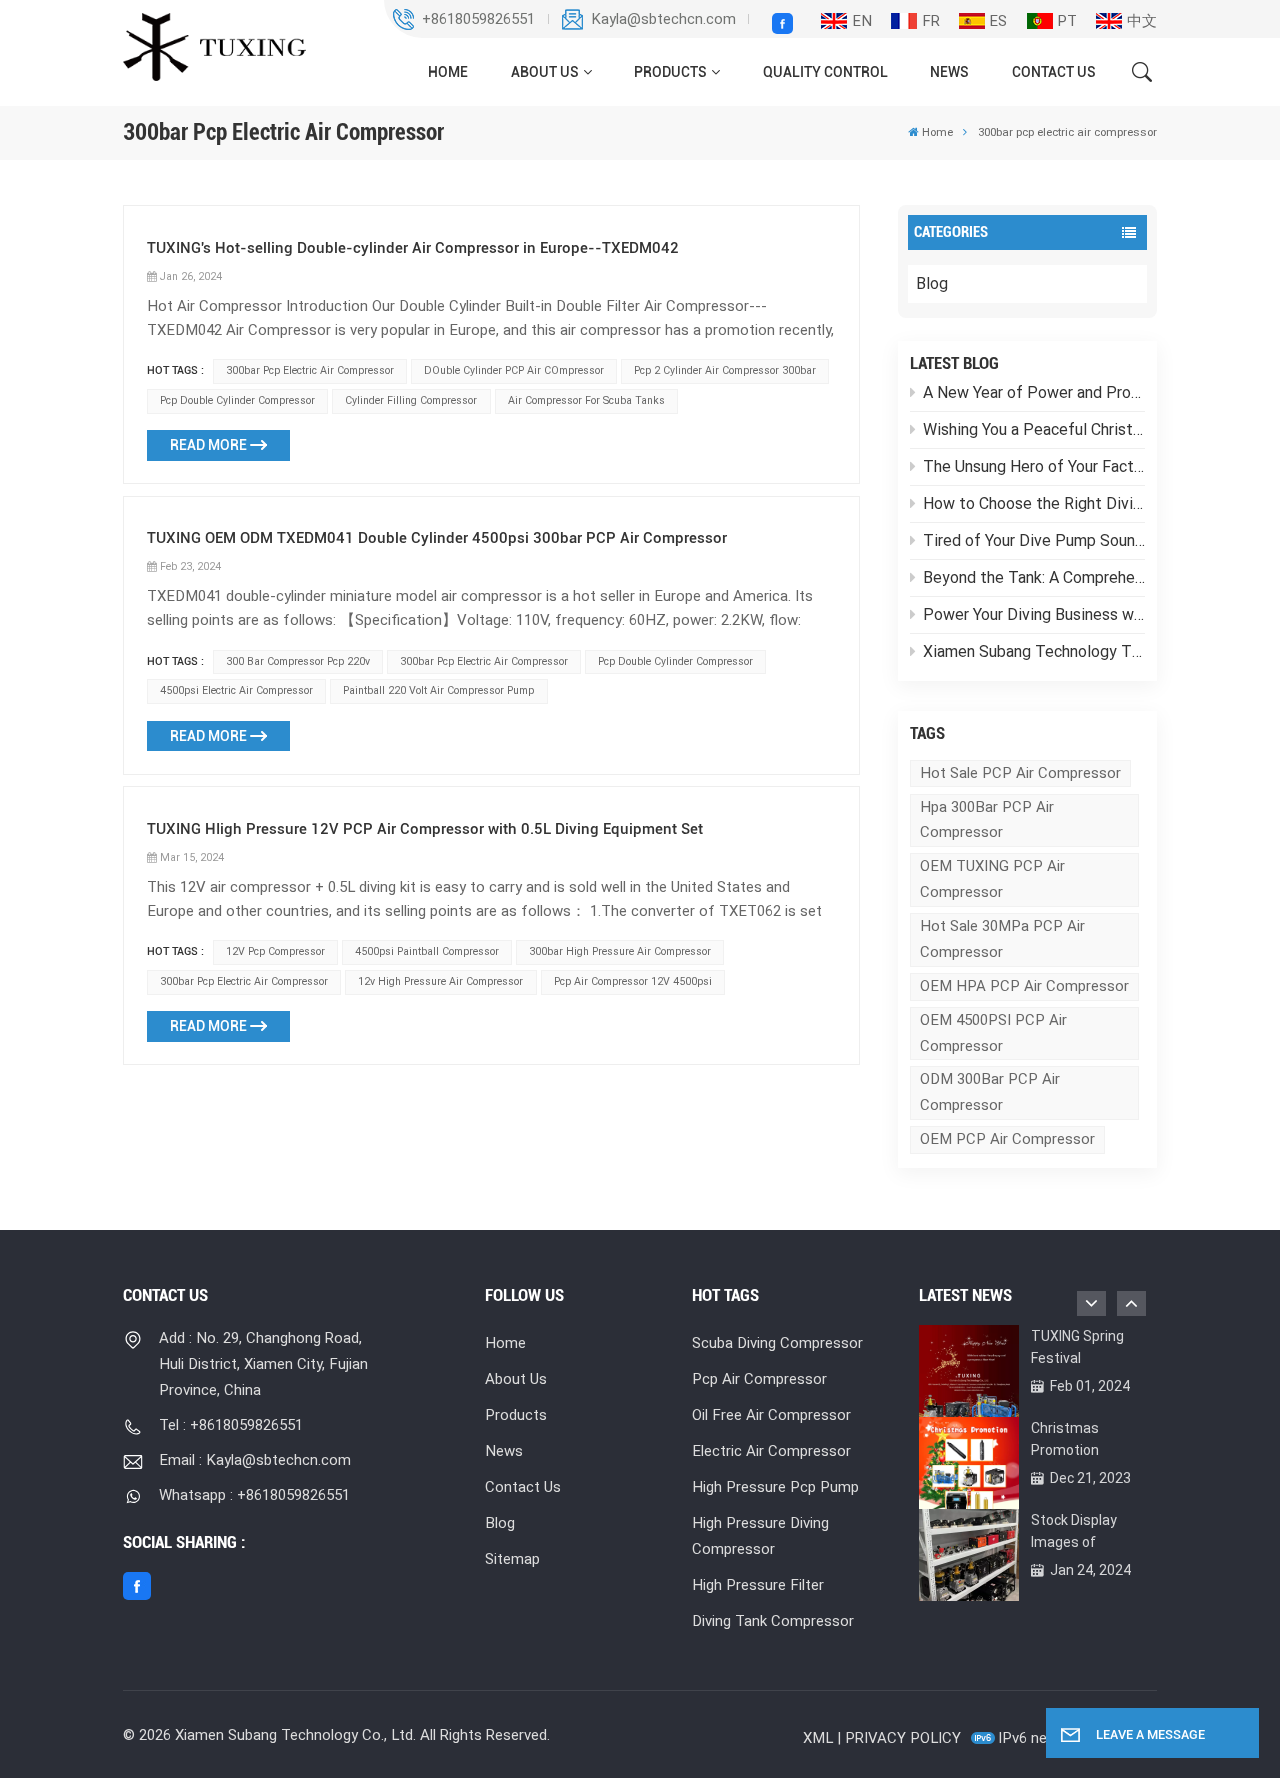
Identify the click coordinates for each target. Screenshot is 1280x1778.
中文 (1142, 21)
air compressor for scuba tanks (586, 400)
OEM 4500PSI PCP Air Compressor (993, 1033)
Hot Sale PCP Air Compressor (1020, 773)
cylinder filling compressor (411, 400)
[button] (1131, 1303)
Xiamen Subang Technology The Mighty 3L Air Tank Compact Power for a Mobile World (1034, 651)
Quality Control (825, 72)
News (949, 72)
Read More (208, 445)
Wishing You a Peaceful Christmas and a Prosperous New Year (1034, 429)
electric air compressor (771, 1451)
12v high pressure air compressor (440, 981)
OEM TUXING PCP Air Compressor (992, 879)
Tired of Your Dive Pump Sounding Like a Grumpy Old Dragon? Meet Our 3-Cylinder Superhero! (1034, 540)
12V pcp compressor (275, 951)
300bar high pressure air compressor (620, 951)
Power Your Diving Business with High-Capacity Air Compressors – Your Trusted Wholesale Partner (1034, 614)
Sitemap (512, 1559)
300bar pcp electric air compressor (310, 370)
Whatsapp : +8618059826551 (254, 1495)
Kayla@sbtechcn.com (663, 19)
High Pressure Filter (758, 1585)
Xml (818, 1738)
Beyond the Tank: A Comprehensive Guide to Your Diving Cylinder (1034, 577)
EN (862, 21)
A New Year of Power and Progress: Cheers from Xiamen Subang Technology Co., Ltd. (1034, 392)
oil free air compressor (771, 1415)
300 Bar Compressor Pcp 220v (298, 661)
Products (670, 72)
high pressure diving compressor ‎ (760, 1536)
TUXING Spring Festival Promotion (1077, 1348)
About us (545, 72)
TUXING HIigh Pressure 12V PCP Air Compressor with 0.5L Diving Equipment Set (425, 829)
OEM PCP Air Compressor (1007, 1139)
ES (998, 21)
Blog (932, 283)
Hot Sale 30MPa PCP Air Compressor (1002, 939)
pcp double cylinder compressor (237, 400)
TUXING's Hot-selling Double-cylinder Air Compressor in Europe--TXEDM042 (413, 248)
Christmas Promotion (1065, 1439)
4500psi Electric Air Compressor (236, 690)
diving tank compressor (773, 1621)
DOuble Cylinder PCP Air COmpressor (514, 370)
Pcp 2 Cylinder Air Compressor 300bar (725, 370)
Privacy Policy (903, 1738)
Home (448, 72)
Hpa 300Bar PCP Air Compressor (987, 820)
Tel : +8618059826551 (231, 1425)
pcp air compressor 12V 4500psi (633, 981)
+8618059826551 (478, 19)
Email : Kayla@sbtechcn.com (255, 1460)
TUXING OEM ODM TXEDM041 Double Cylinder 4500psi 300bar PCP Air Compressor (437, 538)
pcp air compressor (759, 1379)
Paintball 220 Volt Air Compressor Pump (438, 690)
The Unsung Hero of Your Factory (1034, 466)
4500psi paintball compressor (427, 951)
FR (931, 21)
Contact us (1054, 72)
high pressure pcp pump (775, 1487)
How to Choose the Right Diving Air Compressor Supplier (1034, 503)
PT (1067, 21)
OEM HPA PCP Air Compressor (1024, 986)
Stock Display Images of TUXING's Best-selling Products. (1084, 1532)
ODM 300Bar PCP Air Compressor (990, 1092)
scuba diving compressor (777, 1343)
